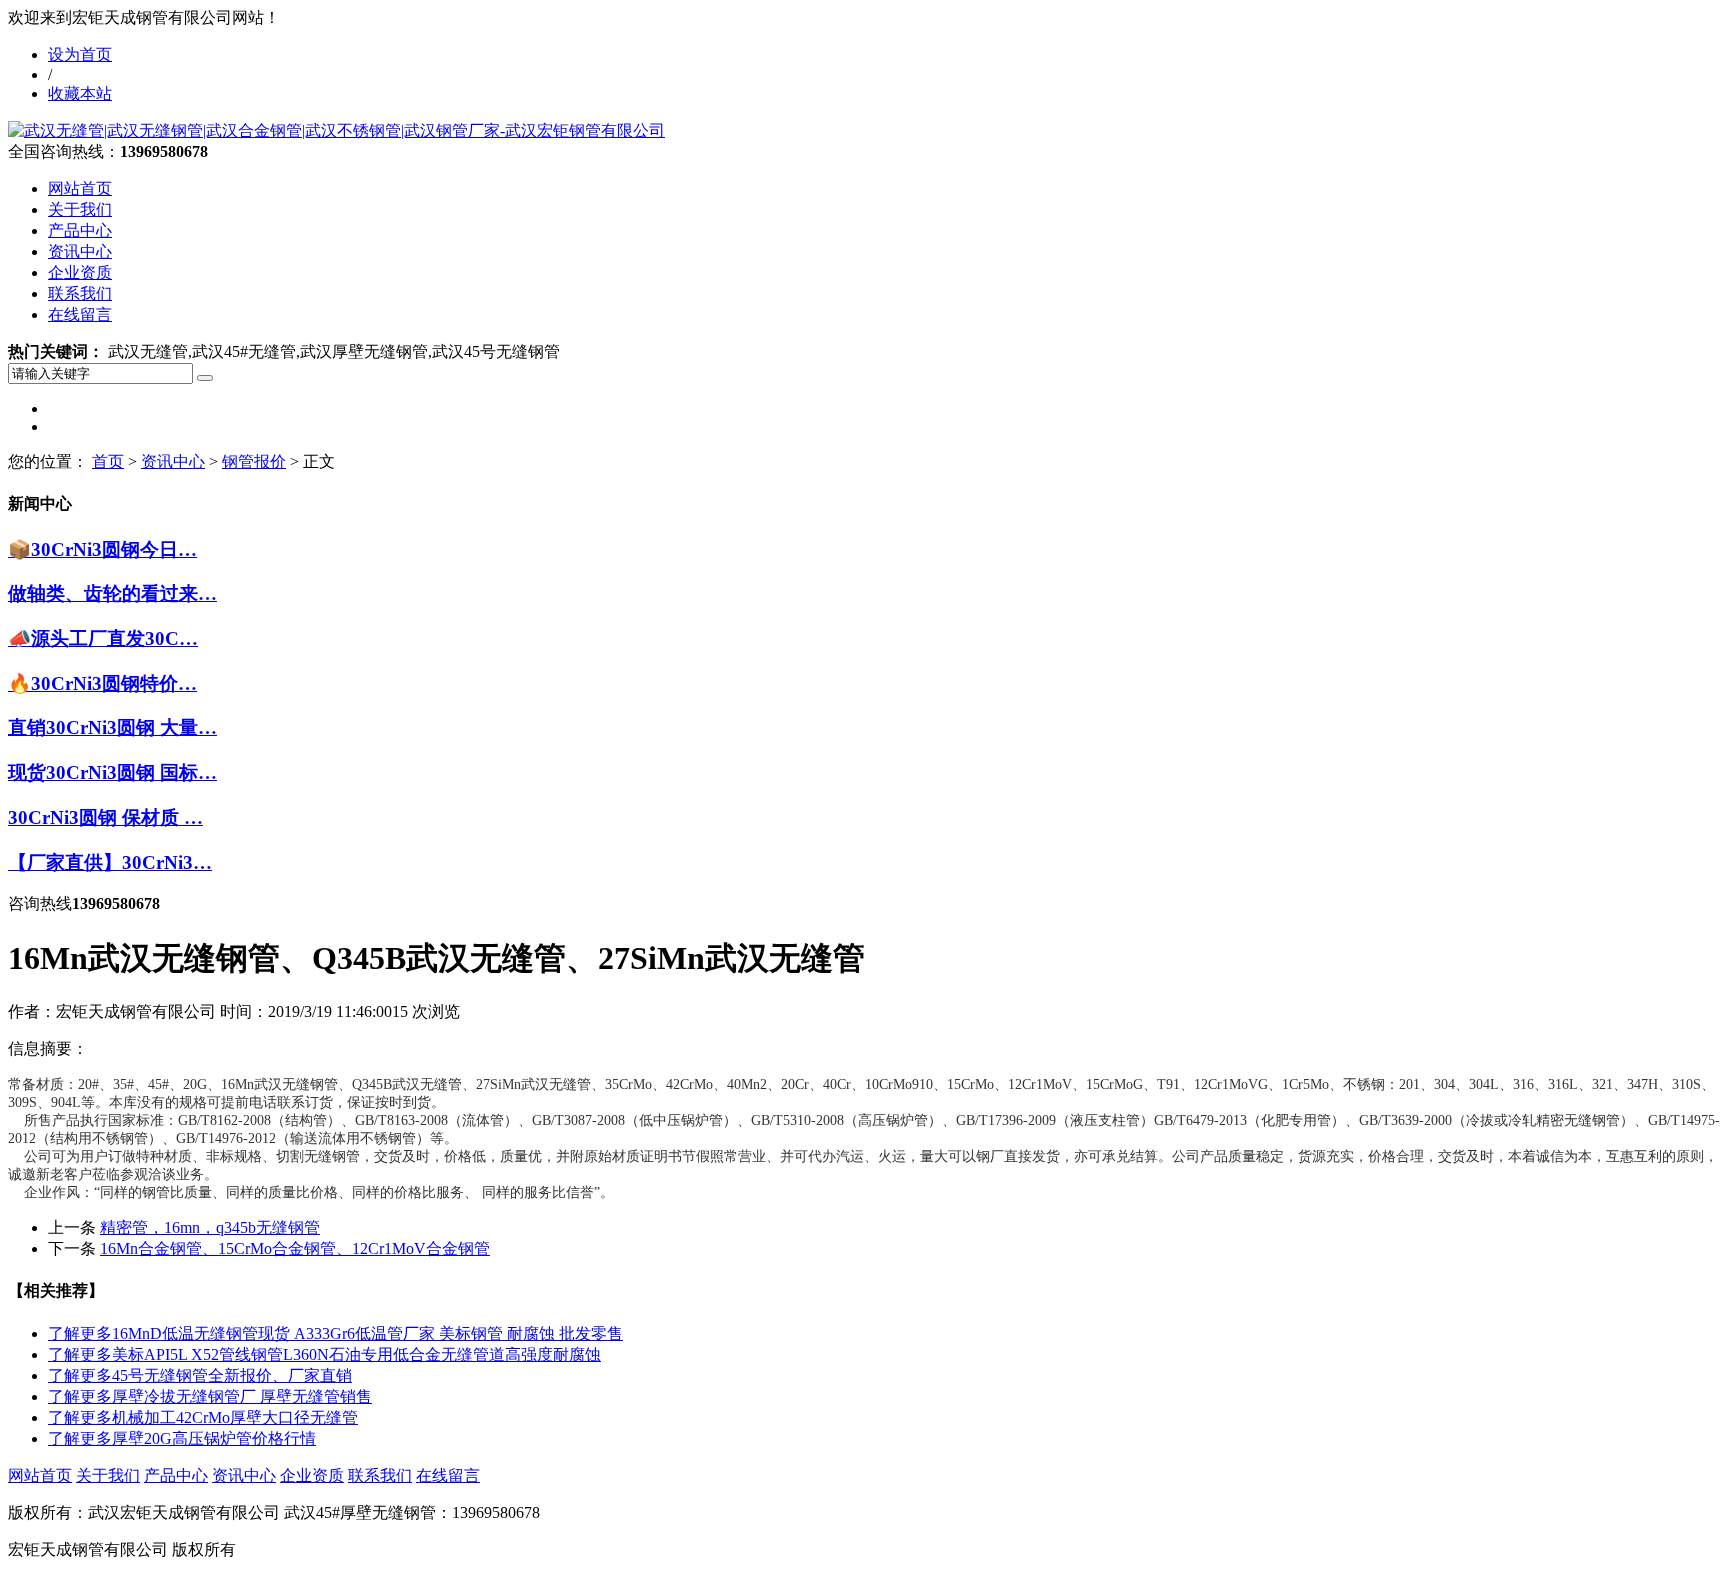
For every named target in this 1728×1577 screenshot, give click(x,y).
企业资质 (80, 272)
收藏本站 (80, 93)
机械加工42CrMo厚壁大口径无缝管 (203, 1417)
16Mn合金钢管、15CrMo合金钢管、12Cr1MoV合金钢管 (295, 1248)
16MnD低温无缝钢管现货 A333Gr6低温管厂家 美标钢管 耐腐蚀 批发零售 (335, 1333)
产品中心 (80, 230)
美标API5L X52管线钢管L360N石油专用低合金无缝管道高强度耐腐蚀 (324, 1354)
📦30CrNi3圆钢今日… (102, 549)
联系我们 (80, 293)
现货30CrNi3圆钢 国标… (112, 772)
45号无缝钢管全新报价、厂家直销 (200, 1375)
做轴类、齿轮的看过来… (112, 593)
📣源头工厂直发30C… (103, 638)
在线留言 (80, 314)
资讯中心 (80, 251)
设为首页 (80, 54)
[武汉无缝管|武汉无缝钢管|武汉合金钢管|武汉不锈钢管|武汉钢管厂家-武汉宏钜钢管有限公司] (336, 130)
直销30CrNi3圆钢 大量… (112, 727)
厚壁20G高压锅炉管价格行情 (182, 1438)
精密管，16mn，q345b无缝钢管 (210, 1227)
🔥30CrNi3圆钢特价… (102, 683)
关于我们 (80, 209)
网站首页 (80, 188)
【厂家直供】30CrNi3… (110, 862)
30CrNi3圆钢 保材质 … (105, 817)
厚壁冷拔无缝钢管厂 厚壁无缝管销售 (210, 1396)
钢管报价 (254, 461)
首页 (108, 461)
